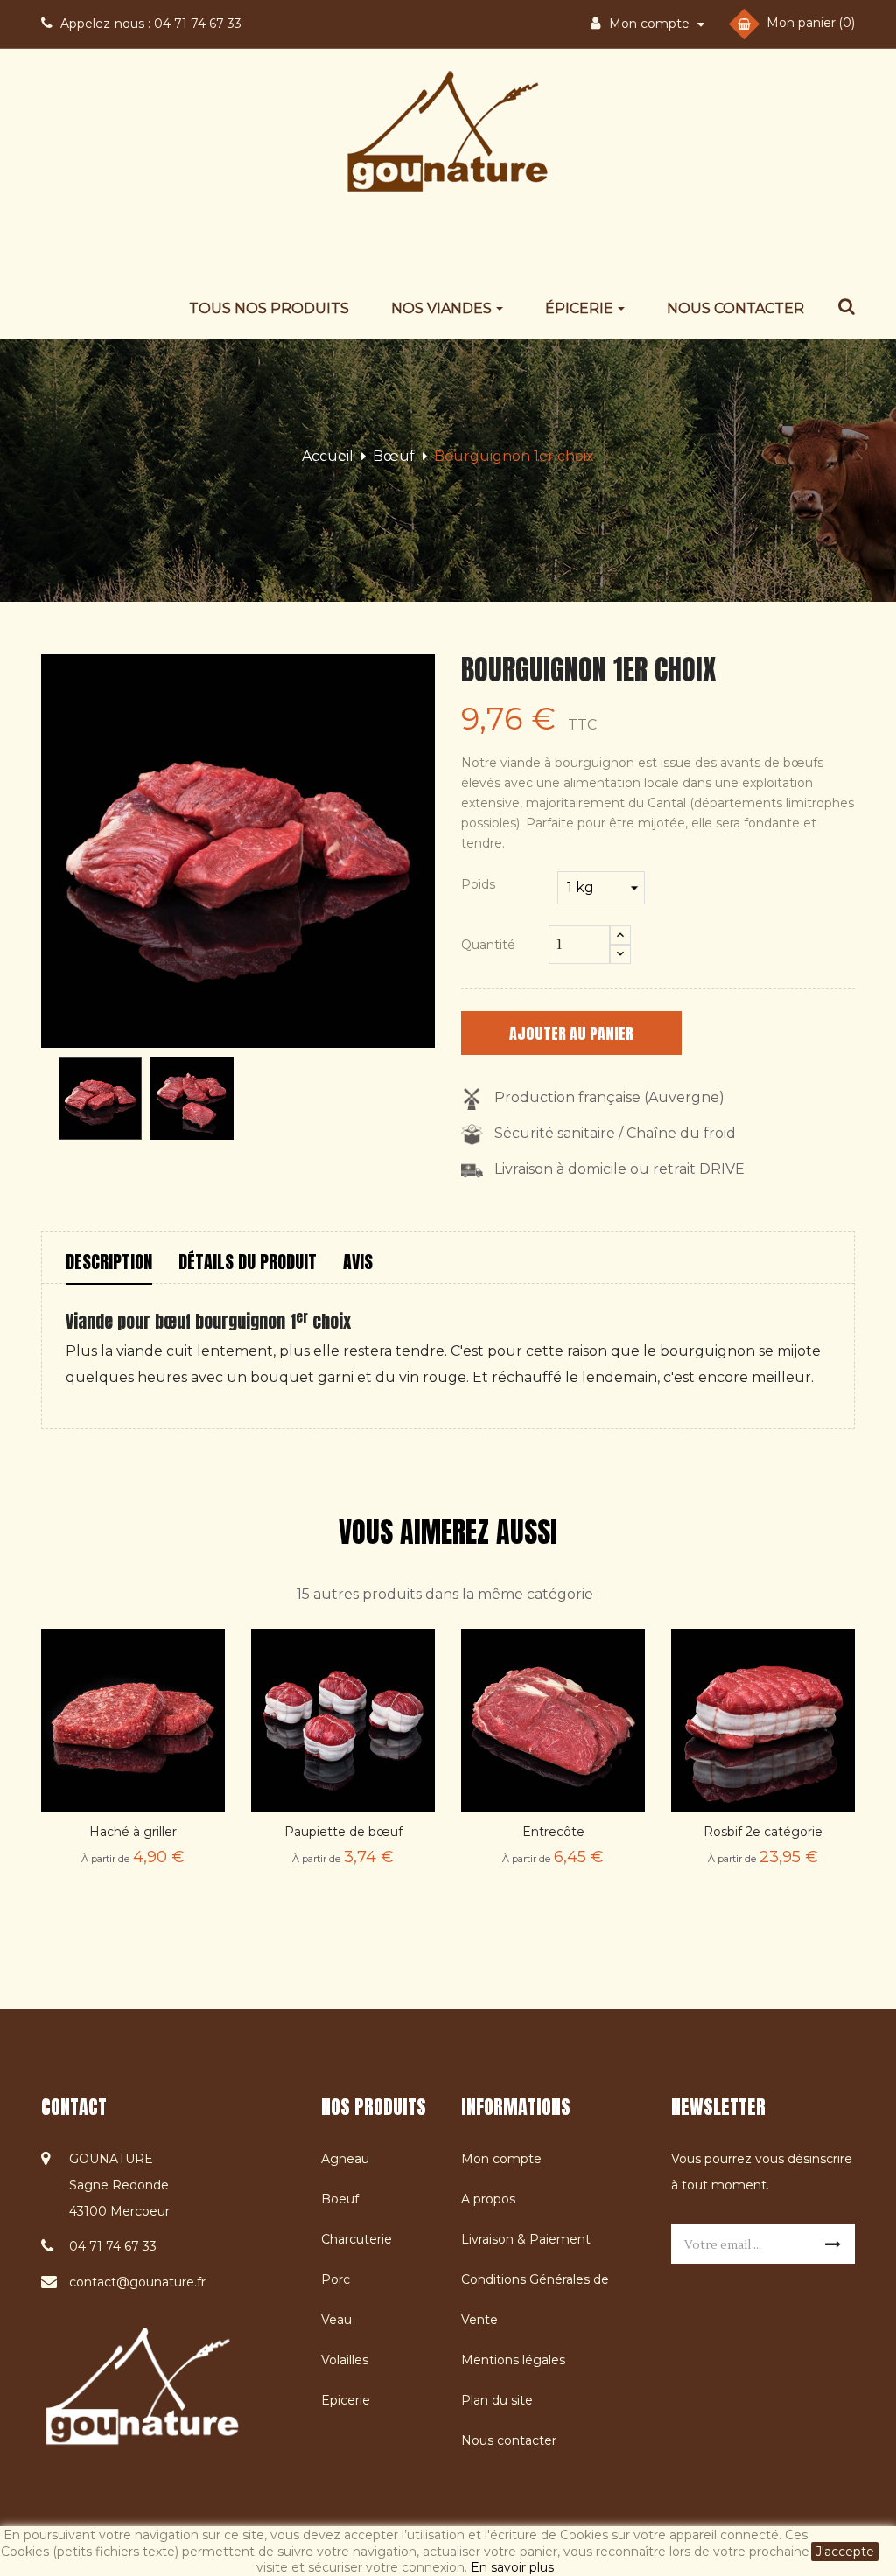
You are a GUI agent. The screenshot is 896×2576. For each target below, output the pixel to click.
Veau (336, 2320)
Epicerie (346, 2400)
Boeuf (340, 2199)
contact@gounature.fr (137, 2282)
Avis (358, 1262)
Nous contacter (509, 2440)
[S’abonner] (833, 2244)
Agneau (345, 2159)
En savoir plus (512, 2567)
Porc (336, 2279)
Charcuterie (357, 2239)
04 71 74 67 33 (151, 24)
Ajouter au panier (571, 1033)
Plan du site (497, 2400)
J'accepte (845, 2552)
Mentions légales (513, 2360)
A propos (488, 2199)
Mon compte (501, 2159)
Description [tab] (109, 1262)
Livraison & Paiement (526, 2239)
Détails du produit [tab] (248, 1262)
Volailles (345, 2360)
